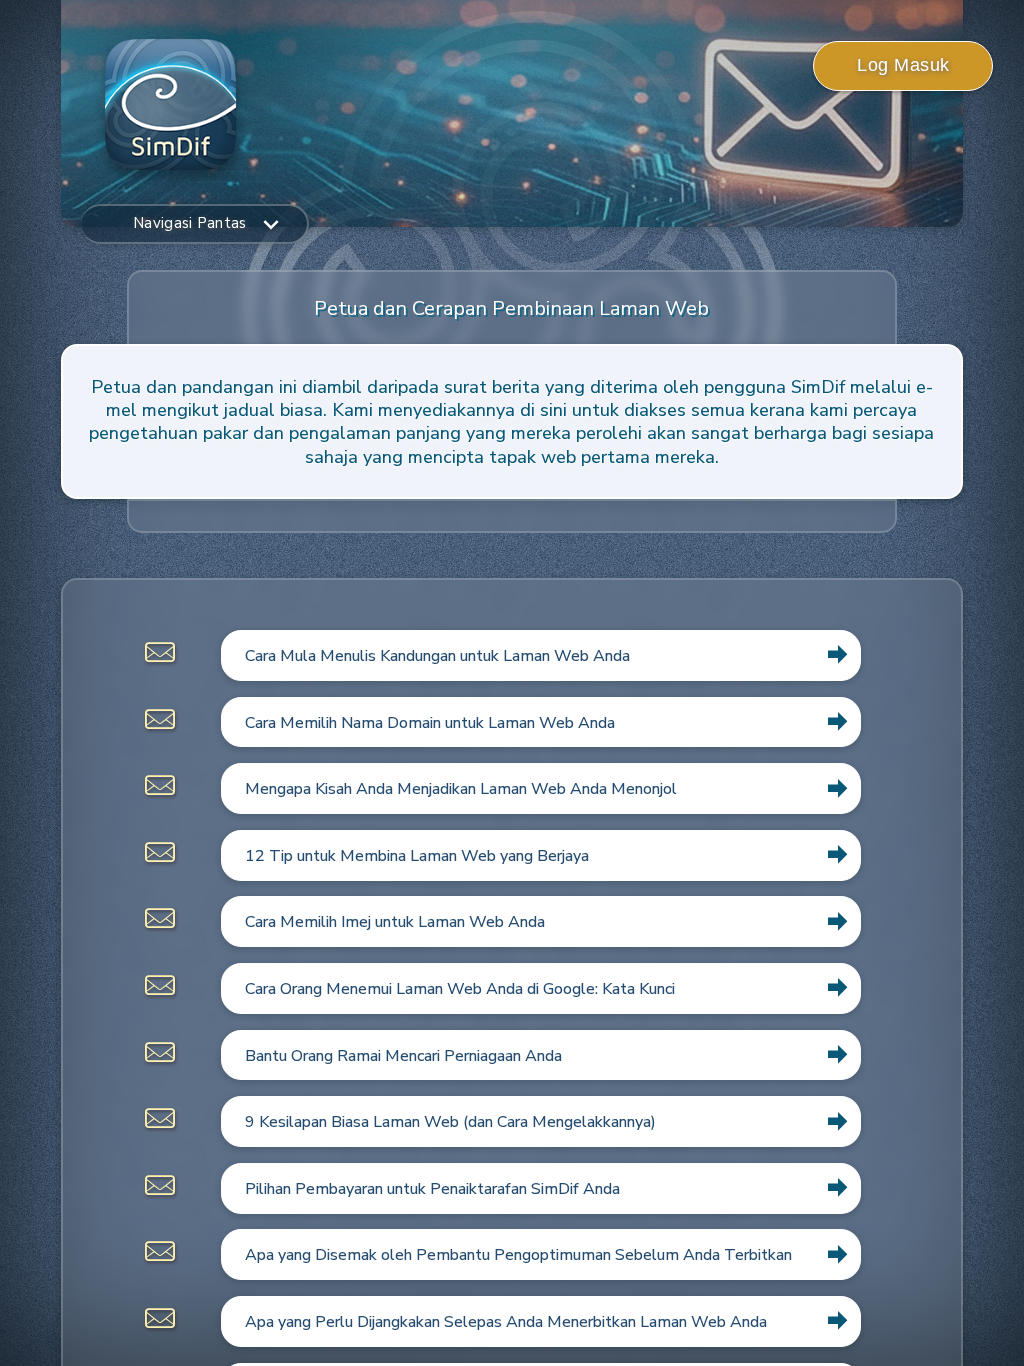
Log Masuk (903, 65)
